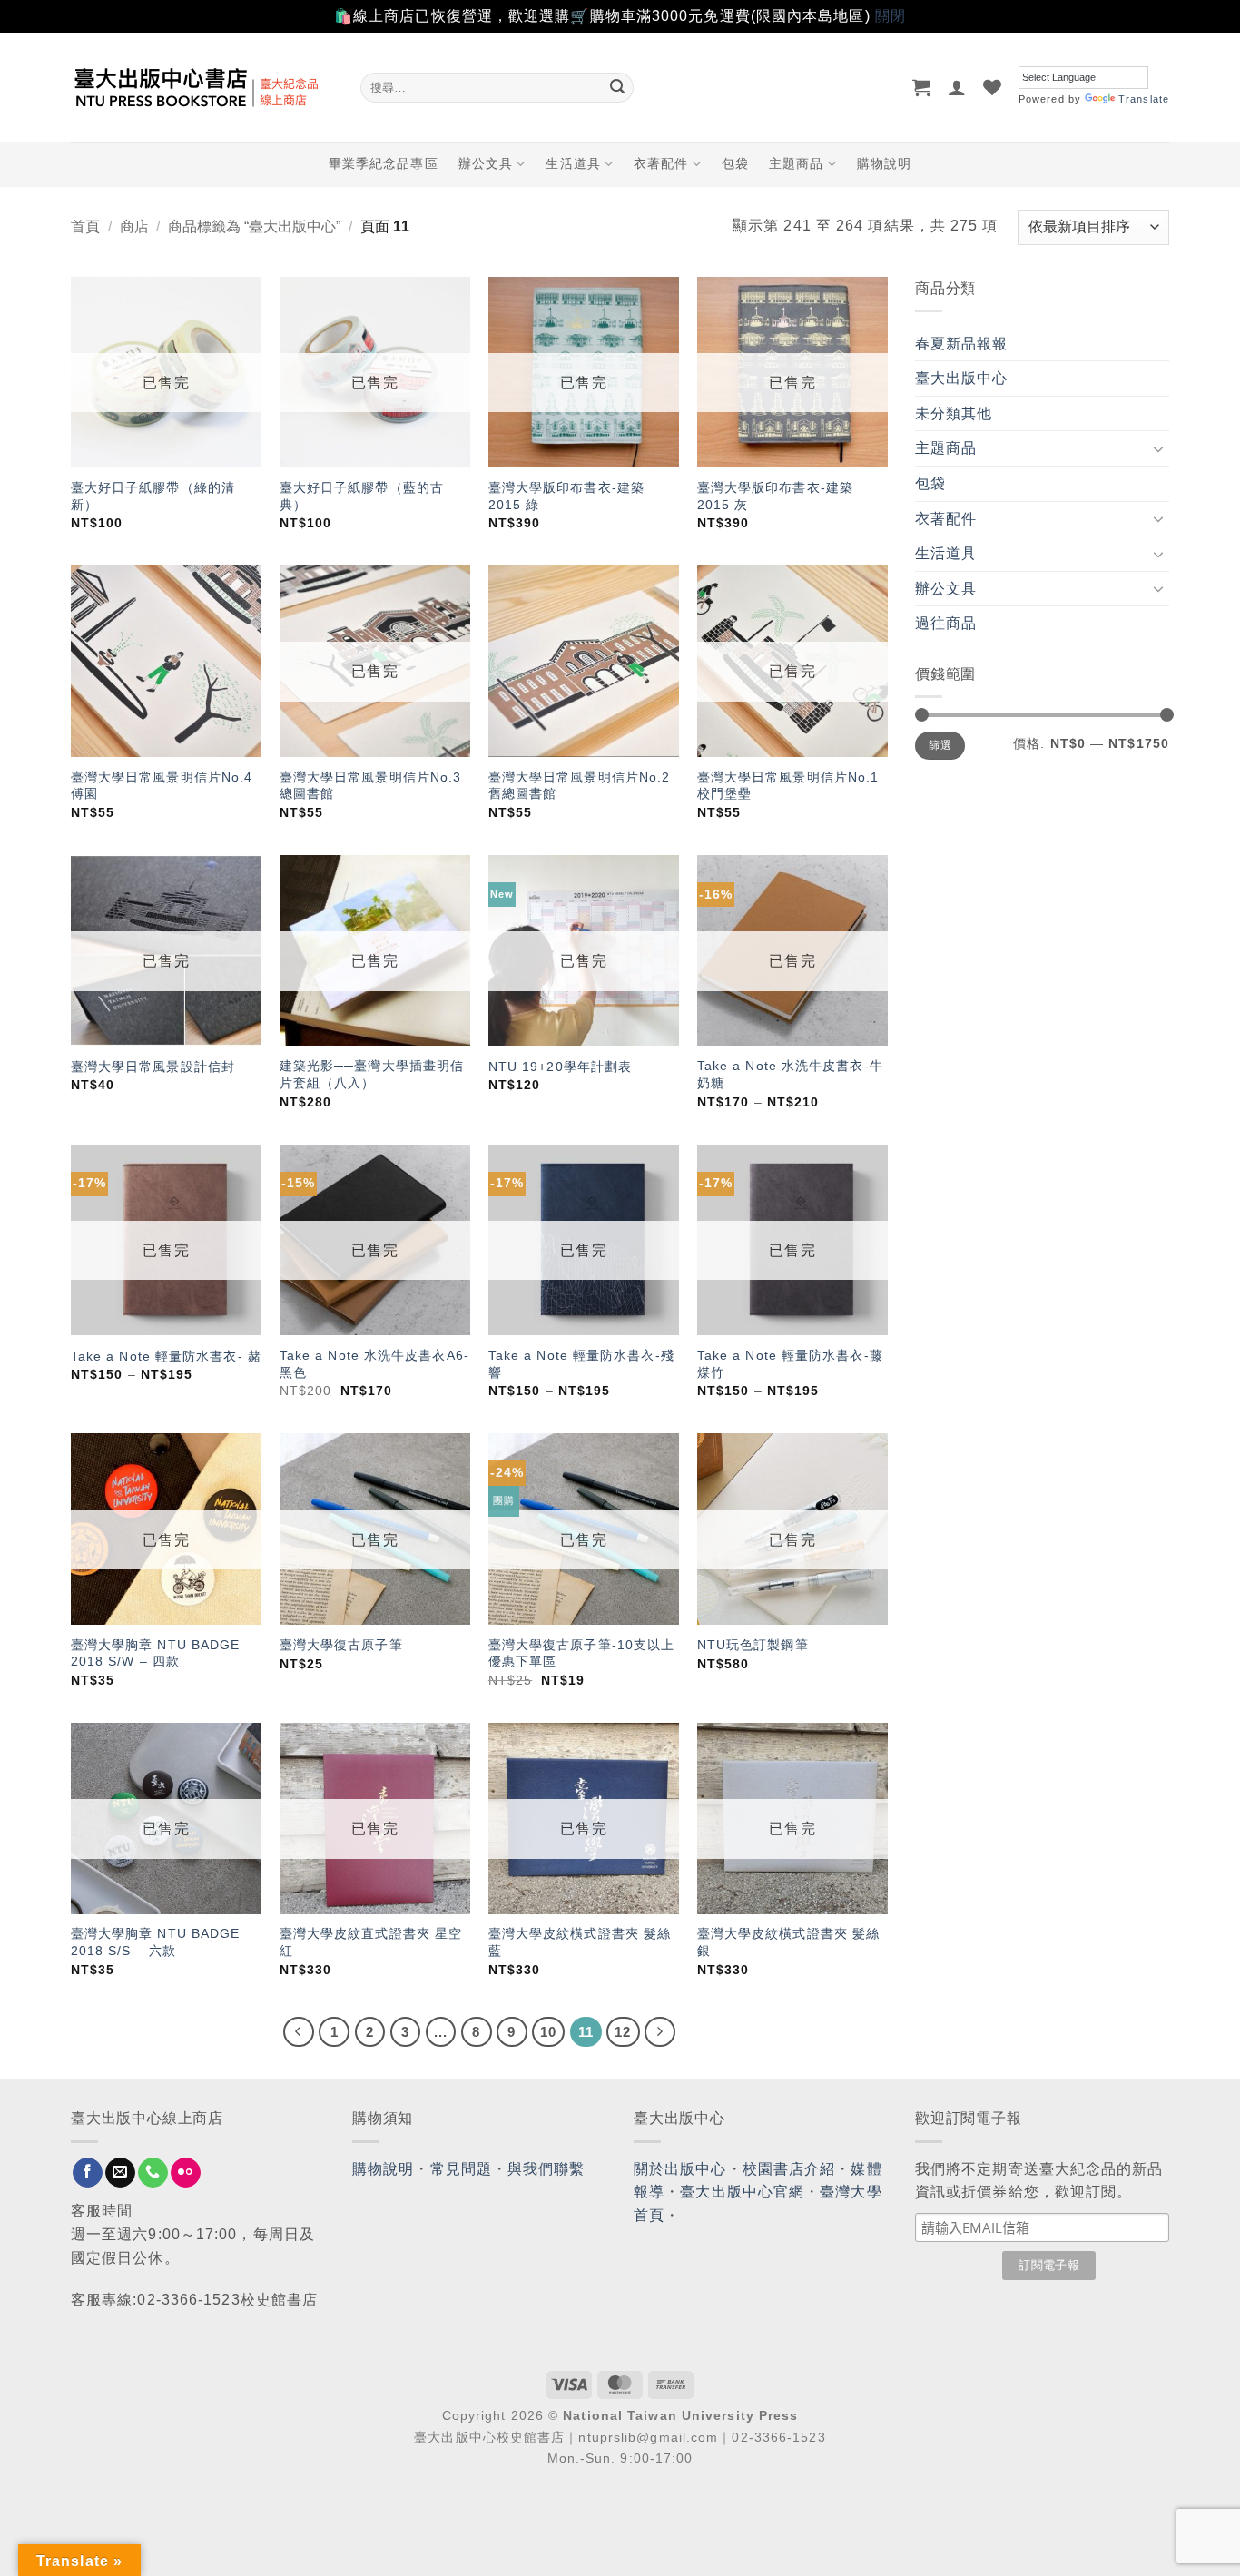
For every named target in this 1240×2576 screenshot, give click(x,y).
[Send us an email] (120, 2173)
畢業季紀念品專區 (384, 163)
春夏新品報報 (962, 344)
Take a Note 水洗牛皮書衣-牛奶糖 (790, 1074)
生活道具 (573, 163)
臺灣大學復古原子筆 (341, 1645)
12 (623, 2032)
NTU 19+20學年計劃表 (560, 1067)
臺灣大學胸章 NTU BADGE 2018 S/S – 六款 (156, 1942)
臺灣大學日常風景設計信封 (153, 1067)
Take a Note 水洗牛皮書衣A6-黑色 (374, 1364)
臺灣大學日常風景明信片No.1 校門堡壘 (788, 786)
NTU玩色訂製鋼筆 (753, 1645)
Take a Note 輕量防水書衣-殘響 (581, 1364)
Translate (1144, 99)
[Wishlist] (993, 87)
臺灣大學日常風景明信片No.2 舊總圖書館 (580, 786)
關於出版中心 (680, 2169)
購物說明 (884, 163)
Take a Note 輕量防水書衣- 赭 (166, 1356)
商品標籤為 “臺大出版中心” (254, 226)
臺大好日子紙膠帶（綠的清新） (153, 496)
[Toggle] (1158, 448)
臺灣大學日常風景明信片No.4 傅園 (162, 786)
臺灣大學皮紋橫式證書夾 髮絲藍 (580, 1942)
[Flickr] (186, 2173)
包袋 (735, 163)
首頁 (85, 226)
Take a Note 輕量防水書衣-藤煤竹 (790, 1364)
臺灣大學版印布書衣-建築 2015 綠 (566, 496)
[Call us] (153, 2173)
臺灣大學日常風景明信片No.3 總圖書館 (371, 786)
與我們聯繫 (546, 2169)
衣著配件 (661, 163)
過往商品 (946, 623)
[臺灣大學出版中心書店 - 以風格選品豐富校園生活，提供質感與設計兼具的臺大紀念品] (202, 87)
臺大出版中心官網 (742, 2192)
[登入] (957, 87)
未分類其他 (954, 413)
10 (548, 2032)
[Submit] (617, 87)
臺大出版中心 (962, 378)
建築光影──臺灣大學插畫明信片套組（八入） (372, 1074)
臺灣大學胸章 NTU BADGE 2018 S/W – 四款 (156, 1653)
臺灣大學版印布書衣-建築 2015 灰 (775, 496)
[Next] (660, 2032)
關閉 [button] (891, 16)
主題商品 (796, 163)
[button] (922, 87)
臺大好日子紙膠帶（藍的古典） (362, 496)
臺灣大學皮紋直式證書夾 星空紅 (371, 1942)
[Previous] (299, 2032)
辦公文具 (486, 163)
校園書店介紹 (789, 2169)
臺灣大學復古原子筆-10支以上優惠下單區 (582, 1653)
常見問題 (461, 2169)
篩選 (940, 745)
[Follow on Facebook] (88, 2173)
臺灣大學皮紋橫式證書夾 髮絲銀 (788, 1942)
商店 (134, 226)
